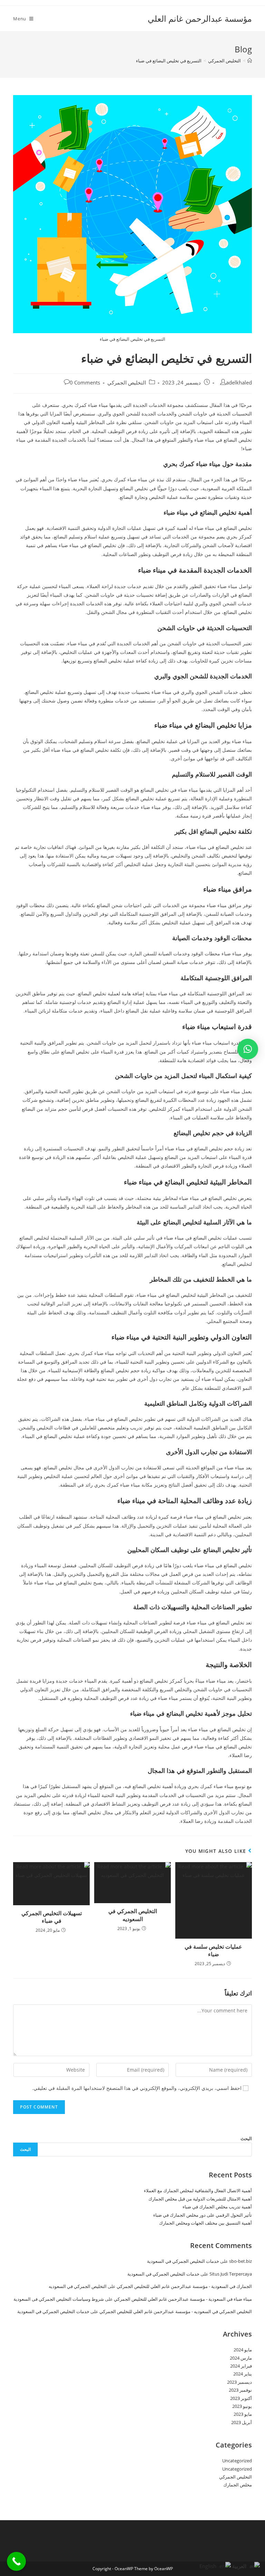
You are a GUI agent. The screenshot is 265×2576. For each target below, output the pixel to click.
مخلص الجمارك (238, 2485)
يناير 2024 (243, 2374)
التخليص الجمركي (127, 383)
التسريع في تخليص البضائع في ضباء (169, 61)
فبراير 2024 (241, 2366)
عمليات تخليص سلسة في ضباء (213, 1950)
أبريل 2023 (242, 2422)
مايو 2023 (243, 2414)
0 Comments (85, 383)
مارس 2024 (241, 2358)
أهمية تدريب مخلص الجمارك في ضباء (217, 2207)
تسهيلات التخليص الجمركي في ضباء (52, 1917)
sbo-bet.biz (241, 2261)
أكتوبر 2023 (241, 2398)
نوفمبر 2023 (240, 2390)
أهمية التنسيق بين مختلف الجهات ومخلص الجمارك (205, 2223)
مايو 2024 (243, 2350)
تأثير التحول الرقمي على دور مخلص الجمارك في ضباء (203, 2215)
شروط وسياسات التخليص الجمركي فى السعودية (59, 2299)
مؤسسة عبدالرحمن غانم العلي (200, 18)
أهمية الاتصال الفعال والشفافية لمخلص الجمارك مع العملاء (198, 2190)
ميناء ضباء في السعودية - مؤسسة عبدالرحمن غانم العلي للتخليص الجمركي (183, 2299)
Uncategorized (237, 2461)
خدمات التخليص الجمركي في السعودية (183, 2261)
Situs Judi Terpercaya (231, 2274)
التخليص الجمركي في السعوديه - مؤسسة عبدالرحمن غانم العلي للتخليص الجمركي (176, 2311)
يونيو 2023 (242, 2406)
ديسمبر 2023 (239, 2382)
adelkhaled (239, 383)
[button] (248, 1049)
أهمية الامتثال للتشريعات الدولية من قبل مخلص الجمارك (200, 2199)
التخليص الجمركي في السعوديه (133, 1915)
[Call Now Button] (16, 2561)
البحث (246, 2138)
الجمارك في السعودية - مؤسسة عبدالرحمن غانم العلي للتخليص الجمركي (184, 2286)
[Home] (250, 61)
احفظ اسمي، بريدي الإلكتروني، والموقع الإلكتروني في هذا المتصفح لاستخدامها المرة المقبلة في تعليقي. (137, 2088)
